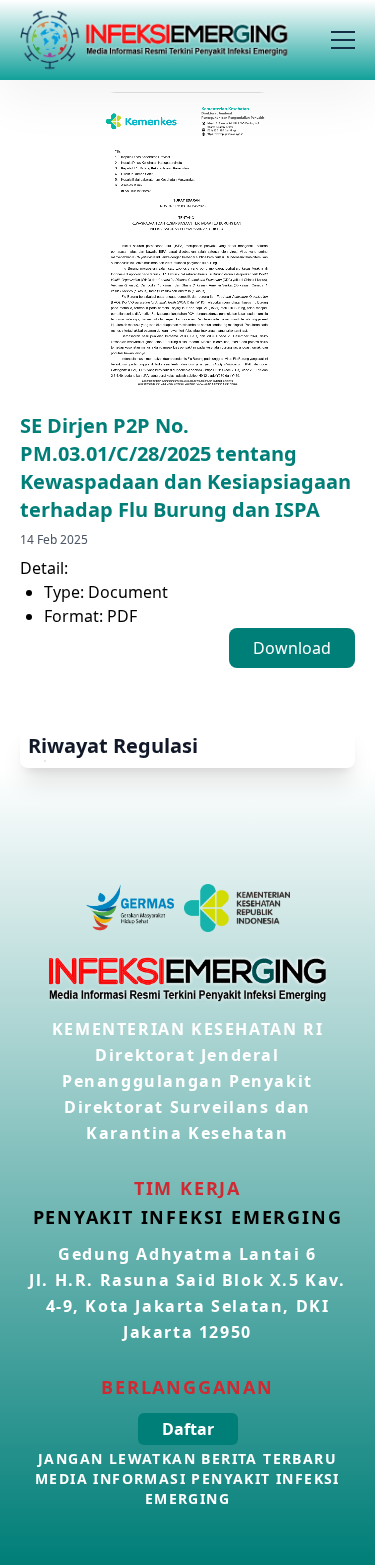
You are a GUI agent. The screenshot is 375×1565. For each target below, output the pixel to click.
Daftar (188, 1429)
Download (292, 648)
